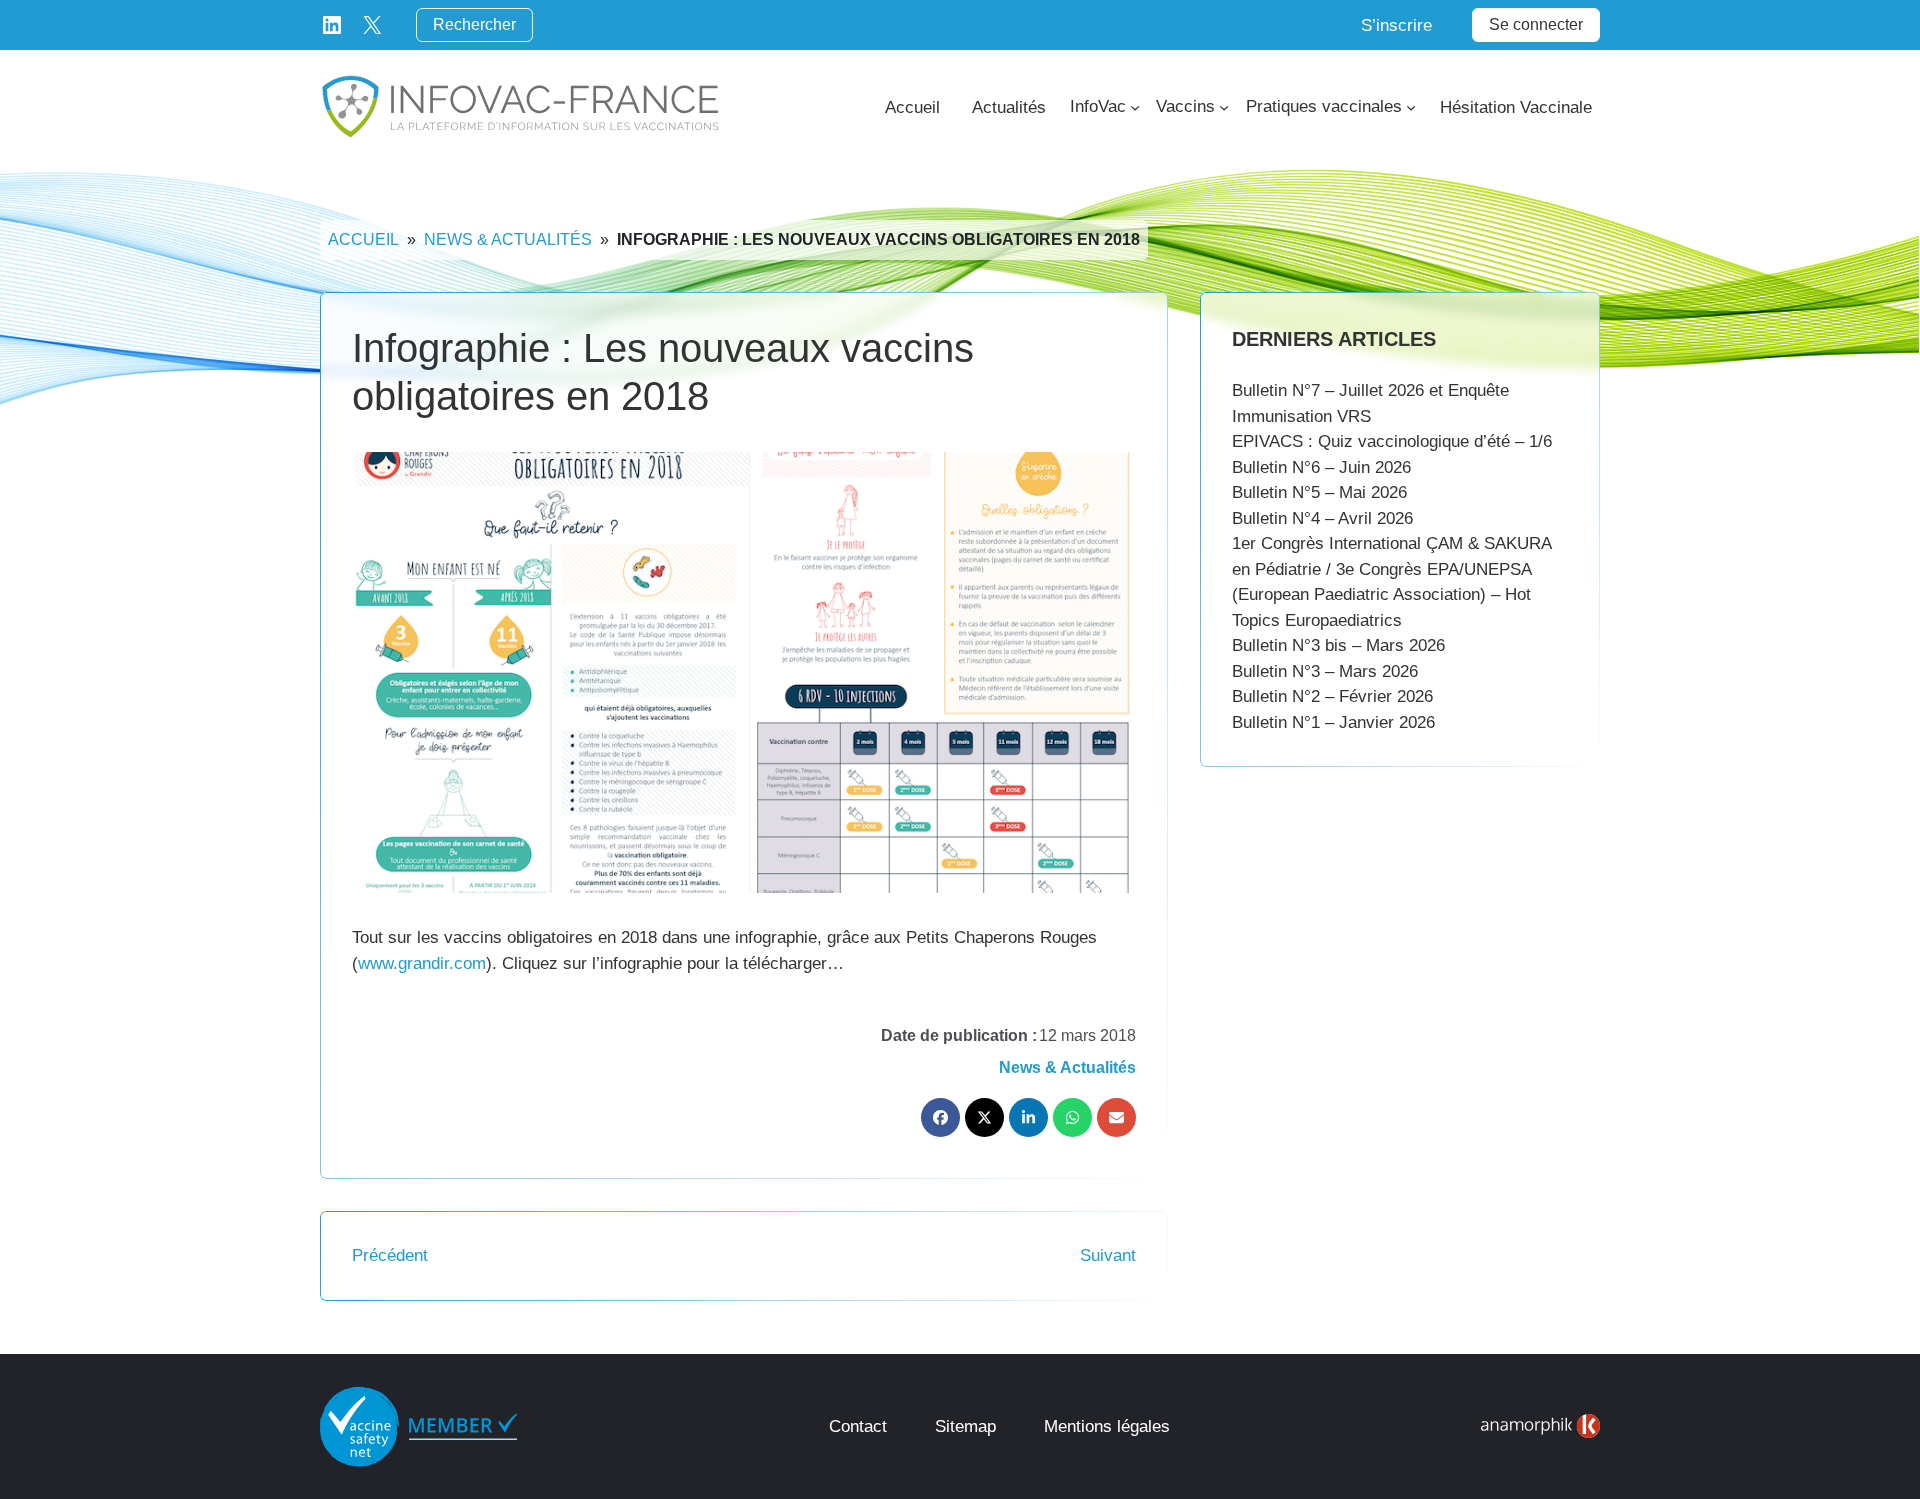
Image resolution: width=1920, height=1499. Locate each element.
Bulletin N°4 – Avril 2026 (1322, 518)
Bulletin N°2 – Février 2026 (1332, 696)
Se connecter (1536, 24)
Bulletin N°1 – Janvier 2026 (1333, 722)
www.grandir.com (422, 963)
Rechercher (474, 24)
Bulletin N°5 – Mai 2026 (1319, 492)
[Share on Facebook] (940, 1117)
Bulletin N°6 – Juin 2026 (1321, 467)
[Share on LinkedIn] (1028, 1117)
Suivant (1108, 1255)
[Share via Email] (1116, 1117)
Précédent (390, 1255)
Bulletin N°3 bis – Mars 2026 (1338, 645)
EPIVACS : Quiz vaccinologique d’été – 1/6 (1392, 441)
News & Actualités (508, 239)
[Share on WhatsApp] (1072, 1117)
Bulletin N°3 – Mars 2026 (1325, 671)
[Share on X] (984, 1117)
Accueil (363, 239)
